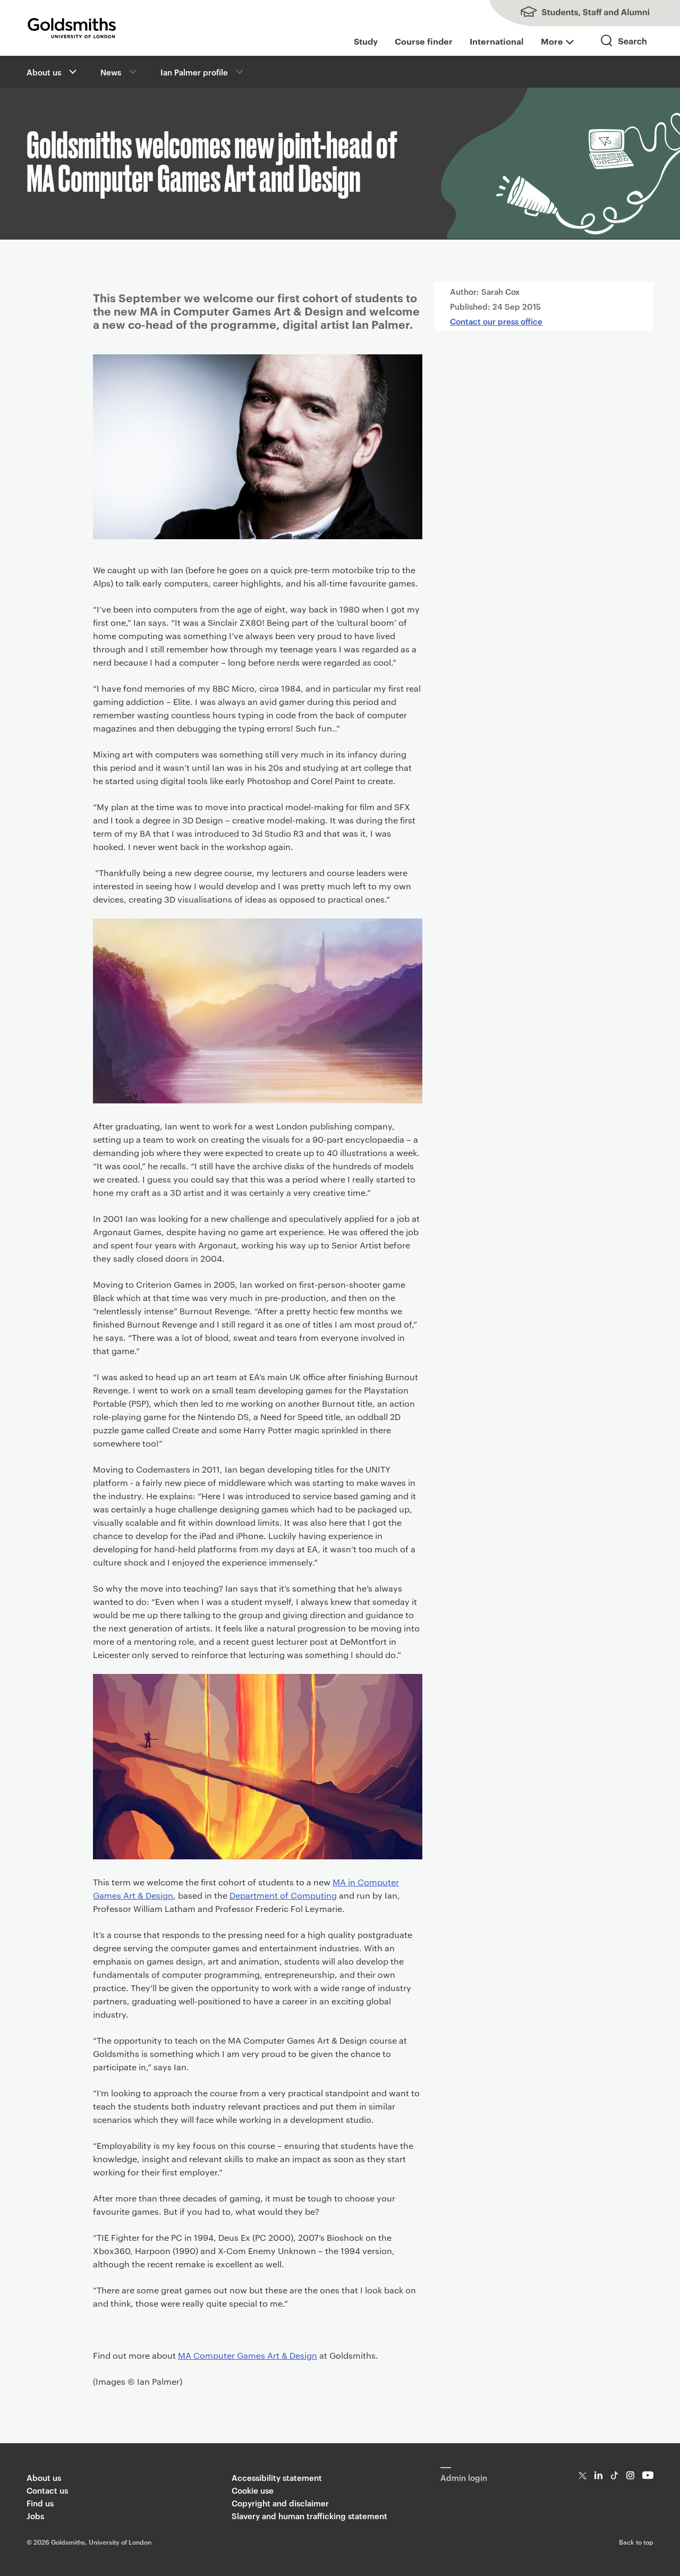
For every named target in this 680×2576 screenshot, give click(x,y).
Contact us (47, 2490)
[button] (72, 72)
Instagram (630, 2475)
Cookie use (253, 2490)
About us (44, 72)
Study (366, 41)
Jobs (35, 2516)
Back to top (636, 2541)
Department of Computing (283, 1895)
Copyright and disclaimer (280, 2503)
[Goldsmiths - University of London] (72, 28)
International (497, 41)
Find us (40, 2503)
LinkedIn (598, 2475)
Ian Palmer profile (194, 72)
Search (624, 50)
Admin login (464, 2477)
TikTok (614, 2475)
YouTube (648, 2475)
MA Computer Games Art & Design (248, 2355)
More (552, 41)
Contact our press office (496, 321)
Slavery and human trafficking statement (309, 2516)
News (111, 72)
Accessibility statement (277, 2477)
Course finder (424, 41)
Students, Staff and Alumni (574, 13)
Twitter (583, 2475)
